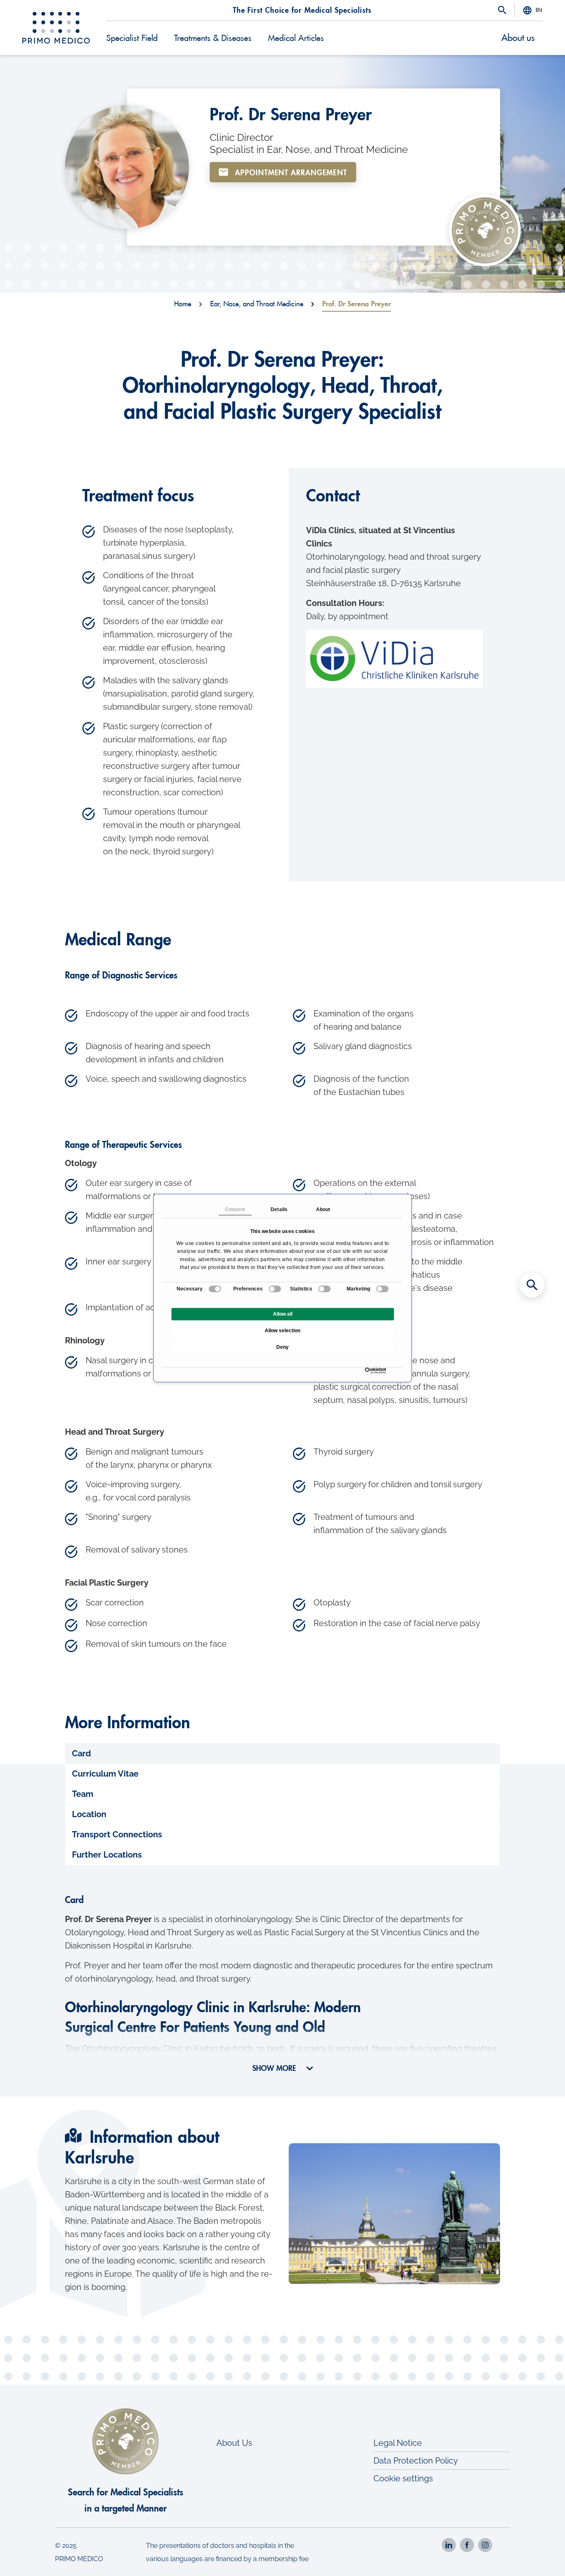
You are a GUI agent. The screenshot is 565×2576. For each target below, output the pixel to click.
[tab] (283, 1753)
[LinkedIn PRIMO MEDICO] (449, 2545)
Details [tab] (279, 1209)
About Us (234, 2443)
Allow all (283, 1314)
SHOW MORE (275, 2068)
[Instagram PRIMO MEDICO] (485, 2545)
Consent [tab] (235, 1209)
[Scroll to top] (532, 2555)
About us (518, 38)
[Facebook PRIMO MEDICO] (467, 2545)
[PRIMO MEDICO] (56, 28)
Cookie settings (403, 2478)
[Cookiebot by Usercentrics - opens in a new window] (367, 1370)
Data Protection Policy (416, 2461)
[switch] (275, 1289)
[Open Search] (502, 11)
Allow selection (282, 1331)
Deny (282, 1347)
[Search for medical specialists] (532, 1285)
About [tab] (323, 1209)
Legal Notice (398, 2443)
